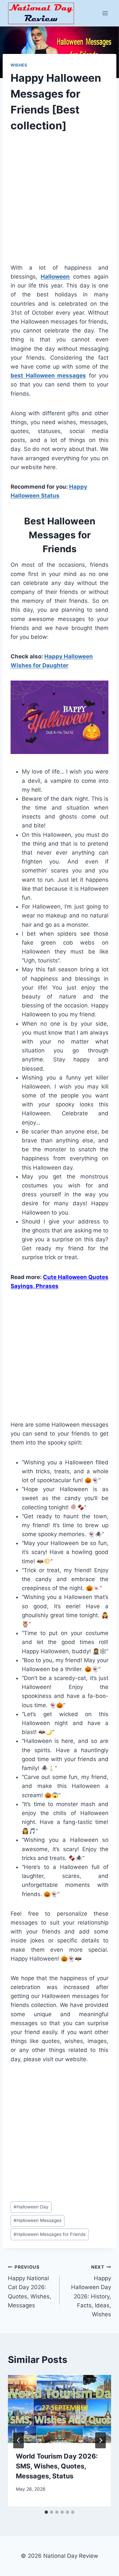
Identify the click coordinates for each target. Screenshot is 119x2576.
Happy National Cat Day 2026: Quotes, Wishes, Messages (30, 2287)
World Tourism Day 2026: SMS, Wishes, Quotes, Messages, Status (57, 2466)
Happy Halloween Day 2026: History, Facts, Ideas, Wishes (91, 2291)
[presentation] (59, 2409)
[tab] (46, 2512)
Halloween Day (31, 2207)
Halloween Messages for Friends (50, 2234)
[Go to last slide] (19, 2440)
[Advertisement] (59, 204)
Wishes (19, 65)
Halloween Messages (38, 2220)
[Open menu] (105, 13)
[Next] (100, 2440)
